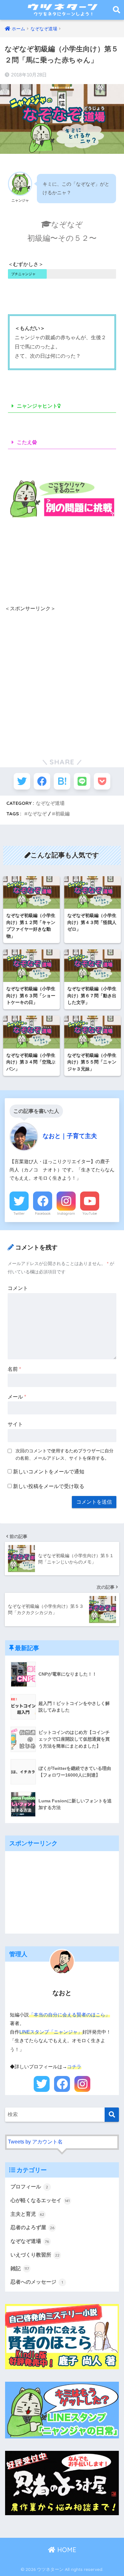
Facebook (43, 1213)
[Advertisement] (62, 678)
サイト (15, 1424)
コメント (18, 1288)
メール (17, 1397)
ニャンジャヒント (37, 406)
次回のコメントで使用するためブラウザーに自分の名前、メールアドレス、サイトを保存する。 (65, 1454)
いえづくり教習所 (35, 2255)
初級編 (62, 814)
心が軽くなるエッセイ (40, 2200)
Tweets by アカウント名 (35, 2142)
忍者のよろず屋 (32, 2227)
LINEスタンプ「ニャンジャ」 (51, 2032)
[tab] (62, 406)
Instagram (66, 1213)
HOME (66, 2550)
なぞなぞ (37, 814)
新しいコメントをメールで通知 (49, 1472)
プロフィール (29, 2187)
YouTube (90, 1213)
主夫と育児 (27, 2214)
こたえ (24, 442)
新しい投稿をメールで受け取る (49, 1486)
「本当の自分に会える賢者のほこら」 (69, 2015)
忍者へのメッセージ (37, 2282)
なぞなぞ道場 (50, 803)
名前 (14, 1369)
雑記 (20, 2268)
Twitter (19, 1213)
